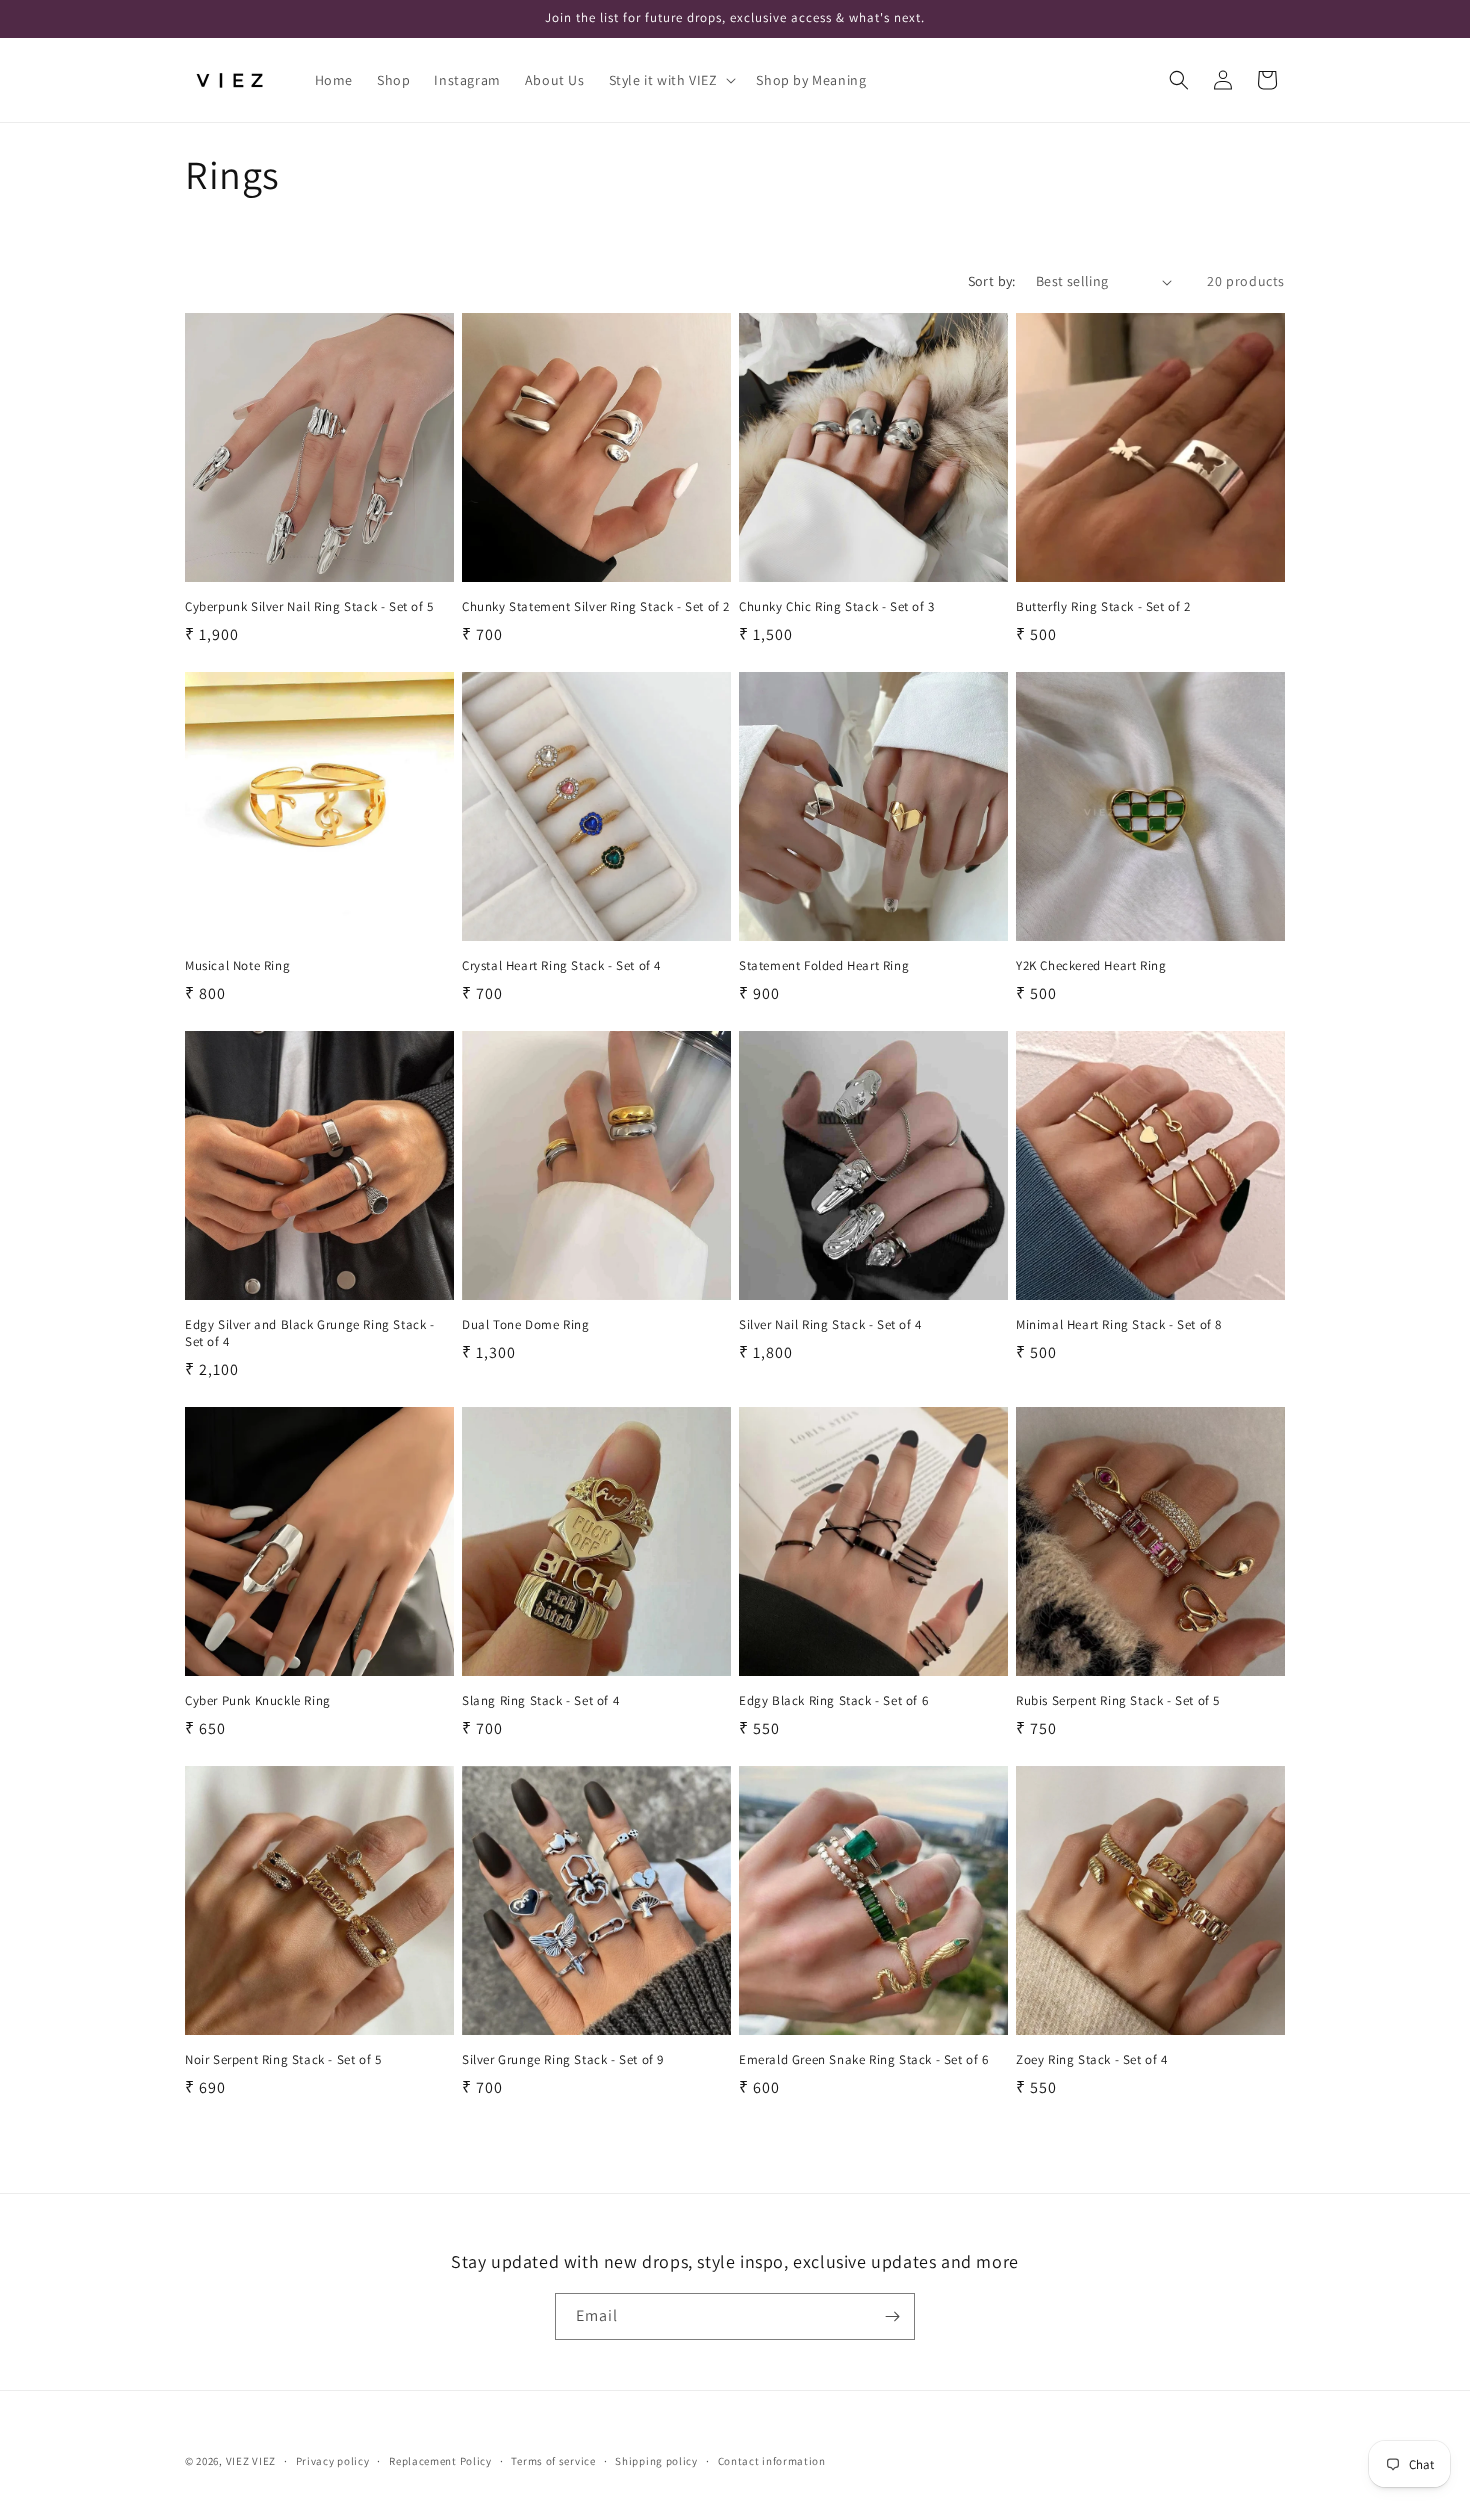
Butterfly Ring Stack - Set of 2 (1103, 607)
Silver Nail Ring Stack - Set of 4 (830, 1325)
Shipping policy (656, 2461)
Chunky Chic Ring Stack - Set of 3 (837, 607)
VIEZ (238, 2461)
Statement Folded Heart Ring (824, 966)
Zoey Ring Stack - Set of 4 (1092, 2060)
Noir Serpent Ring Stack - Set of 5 (283, 2060)
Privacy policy (333, 2461)
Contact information (772, 2461)
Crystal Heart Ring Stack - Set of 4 (561, 966)
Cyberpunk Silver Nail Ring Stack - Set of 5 (309, 607)
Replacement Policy (440, 2461)
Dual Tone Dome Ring (525, 1325)
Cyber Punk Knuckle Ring (258, 1701)
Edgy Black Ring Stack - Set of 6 (833, 1701)
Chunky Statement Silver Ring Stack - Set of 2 (596, 607)
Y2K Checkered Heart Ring (1091, 966)
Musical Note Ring (237, 966)
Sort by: (992, 281)
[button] (671, 80)
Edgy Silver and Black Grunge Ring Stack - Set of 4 (310, 1333)
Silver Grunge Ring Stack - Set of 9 (563, 2060)
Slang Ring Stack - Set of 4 (540, 1701)
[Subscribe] (892, 2316)
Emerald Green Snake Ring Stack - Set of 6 (864, 2060)
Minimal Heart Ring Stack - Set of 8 (1119, 1325)
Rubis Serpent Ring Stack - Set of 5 (1118, 1701)
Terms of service (553, 2461)
